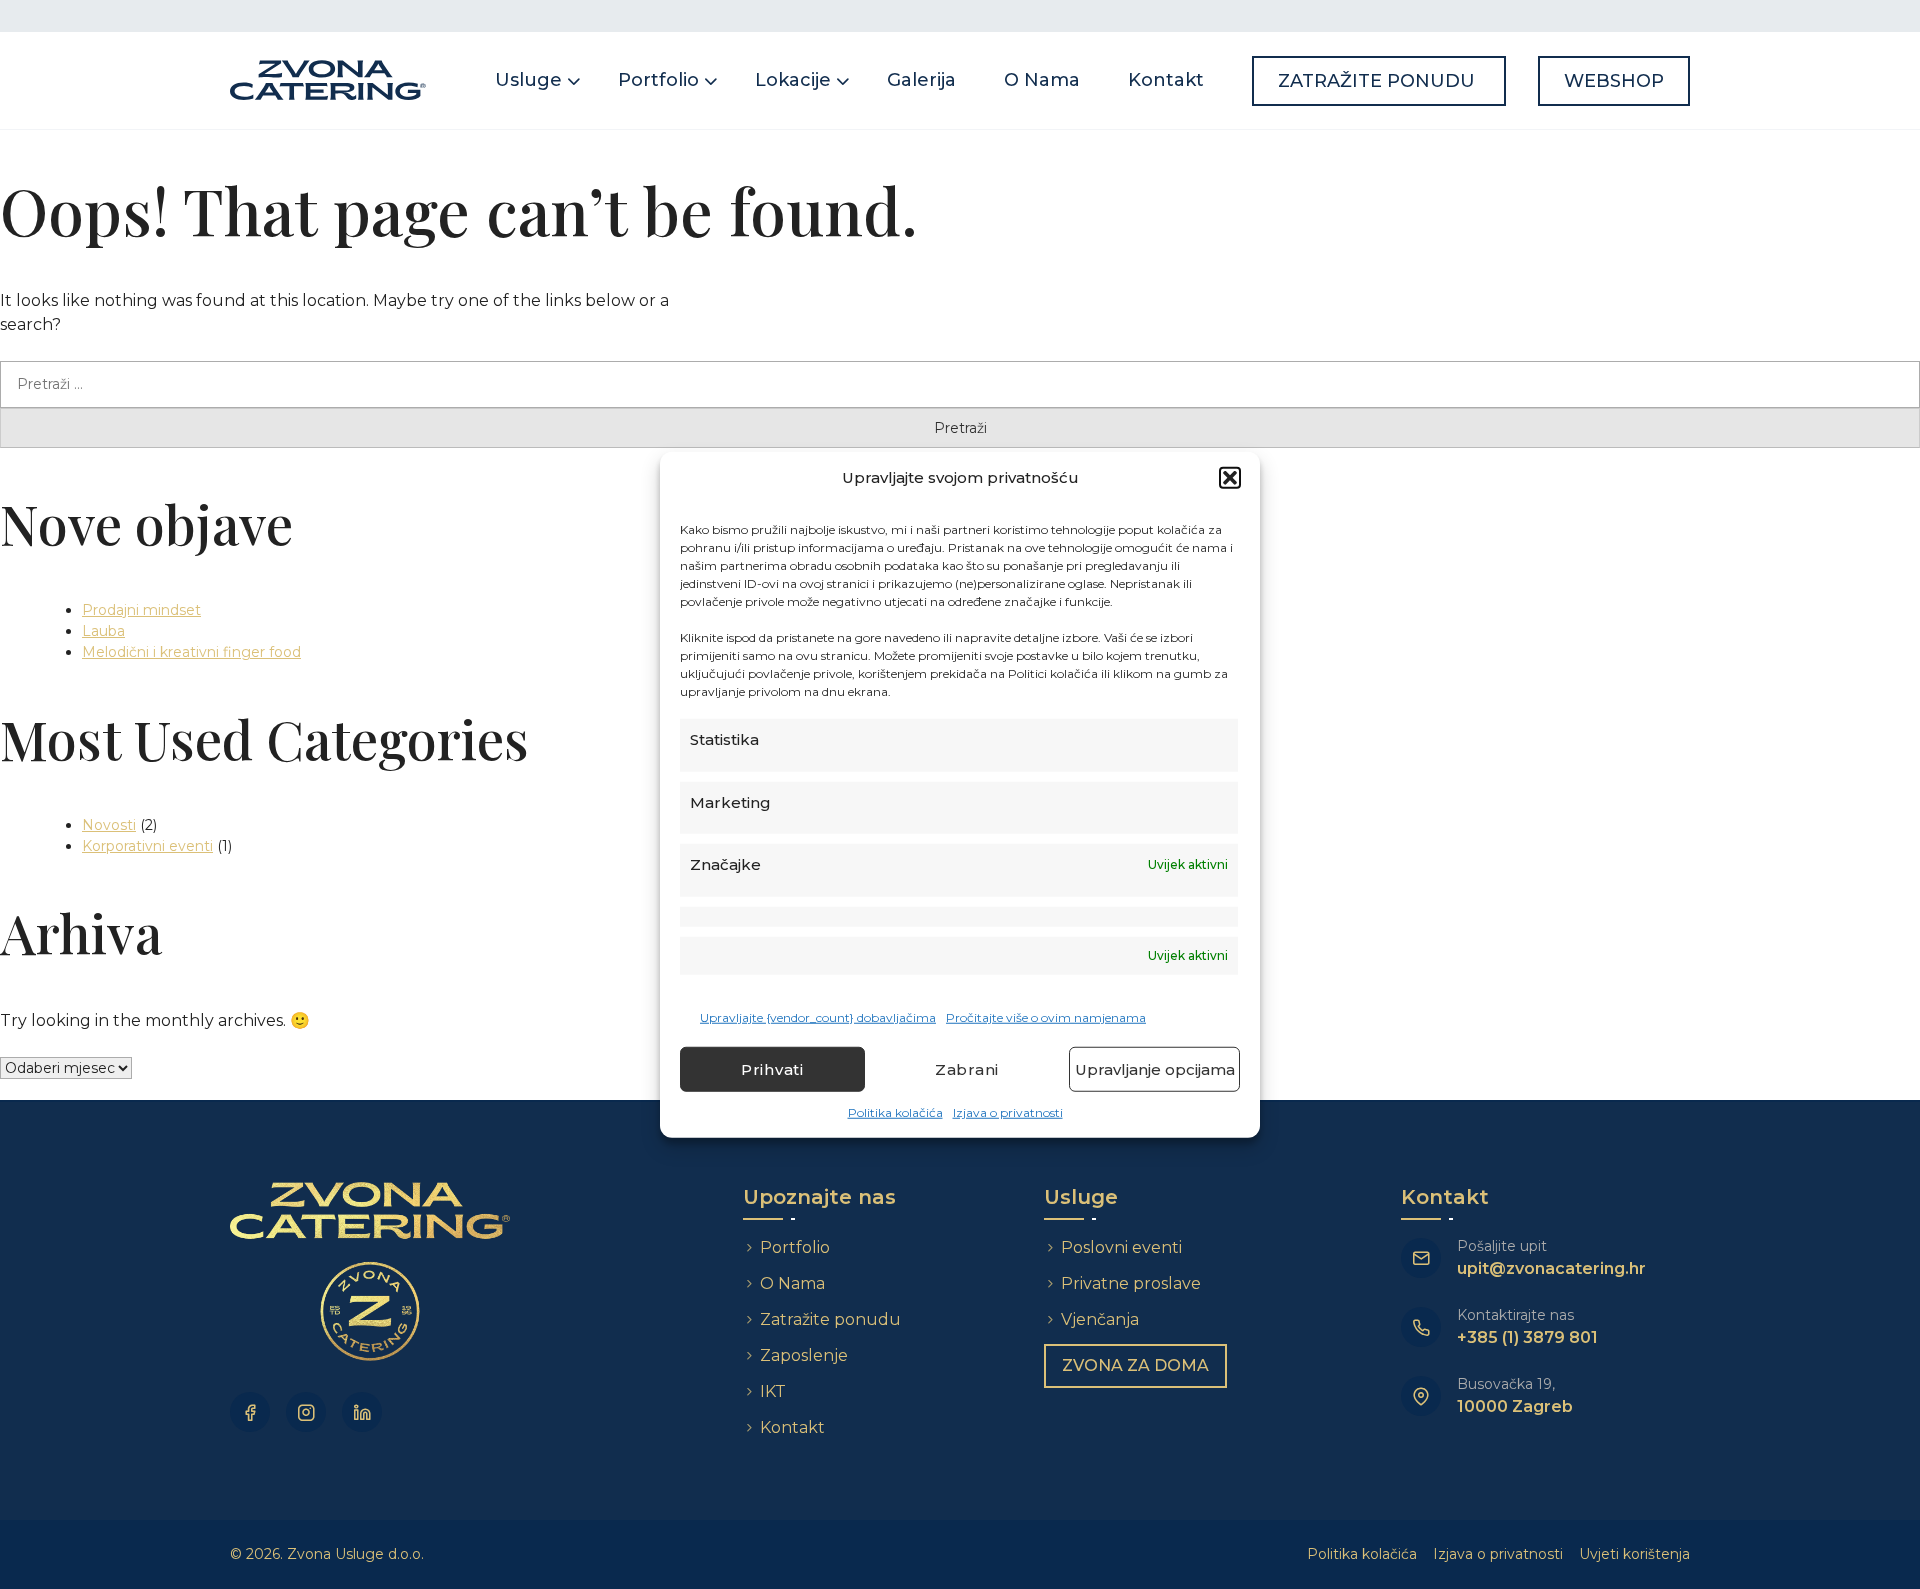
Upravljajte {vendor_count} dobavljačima (818, 1017)
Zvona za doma (1135, 1365)
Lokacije (793, 80)
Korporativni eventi (147, 846)
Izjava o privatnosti (1008, 1112)
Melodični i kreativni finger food (191, 652)
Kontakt (1166, 80)
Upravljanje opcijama (1155, 1068)
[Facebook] (250, 1412)
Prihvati (772, 1068)
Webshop (1614, 81)
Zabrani (967, 1068)
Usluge (528, 80)
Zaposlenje (804, 1355)
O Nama (1042, 80)
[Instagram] (306, 1412)
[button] (1230, 478)
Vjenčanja (1100, 1319)
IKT (773, 1391)
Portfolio (658, 80)
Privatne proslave (1131, 1283)
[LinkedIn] (362, 1412)
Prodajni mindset (141, 610)
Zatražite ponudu (1379, 81)
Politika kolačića (895, 1112)
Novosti (109, 825)
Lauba (103, 631)
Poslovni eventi (1121, 1247)
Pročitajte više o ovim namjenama (1046, 1017)
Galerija (921, 80)
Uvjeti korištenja (1634, 1554)
